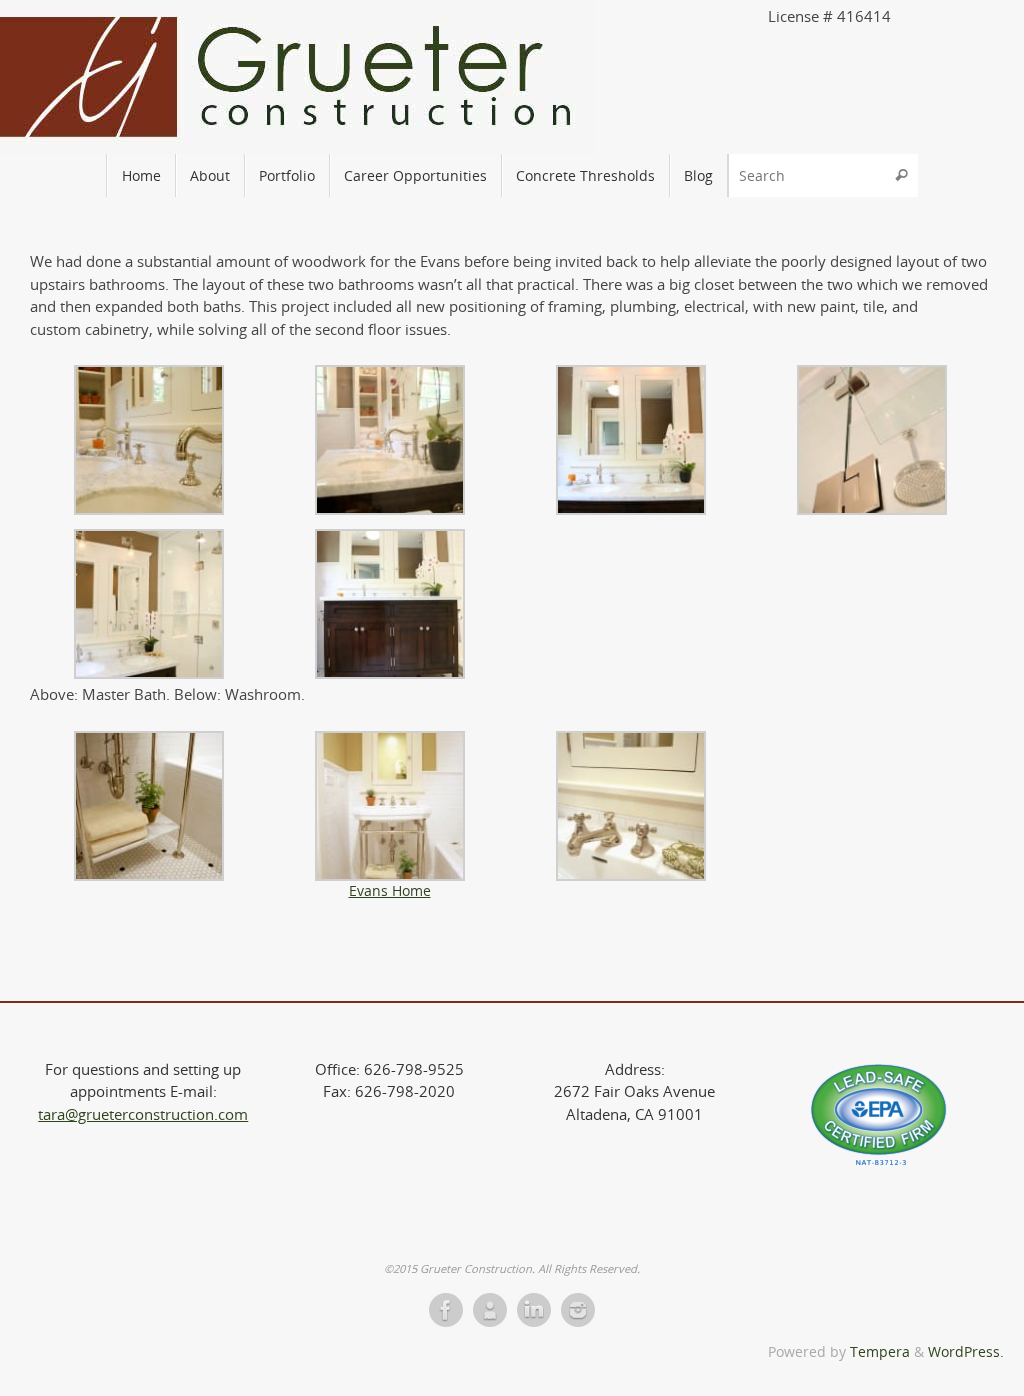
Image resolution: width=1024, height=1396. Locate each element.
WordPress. (966, 1352)
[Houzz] (490, 1310)
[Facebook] (446, 1310)
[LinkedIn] (534, 1310)
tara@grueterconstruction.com (143, 1114)
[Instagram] (578, 1310)
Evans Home (390, 891)
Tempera (880, 1352)
